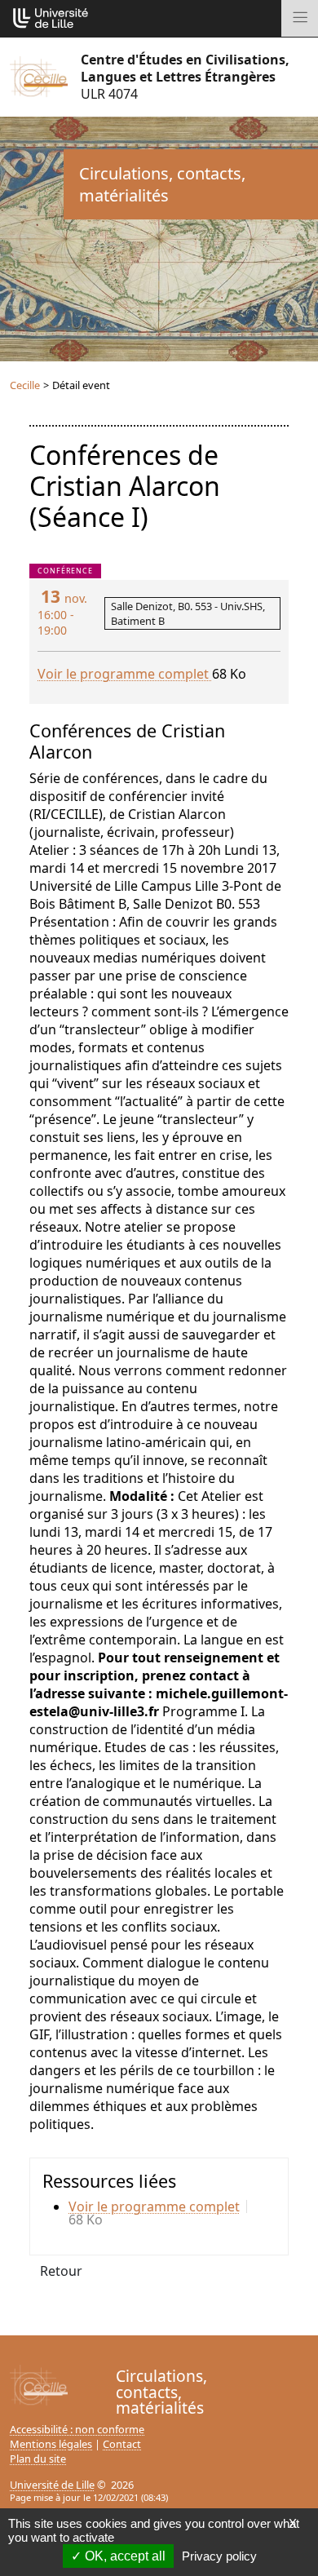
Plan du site (38, 2459)
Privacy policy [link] (219, 2556)
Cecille (25, 385)
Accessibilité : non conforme (77, 2429)
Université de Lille (52, 2485)
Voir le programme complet (125, 674)
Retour (61, 2271)
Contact (122, 2444)
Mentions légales (51, 2444)
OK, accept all (124, 2556)
